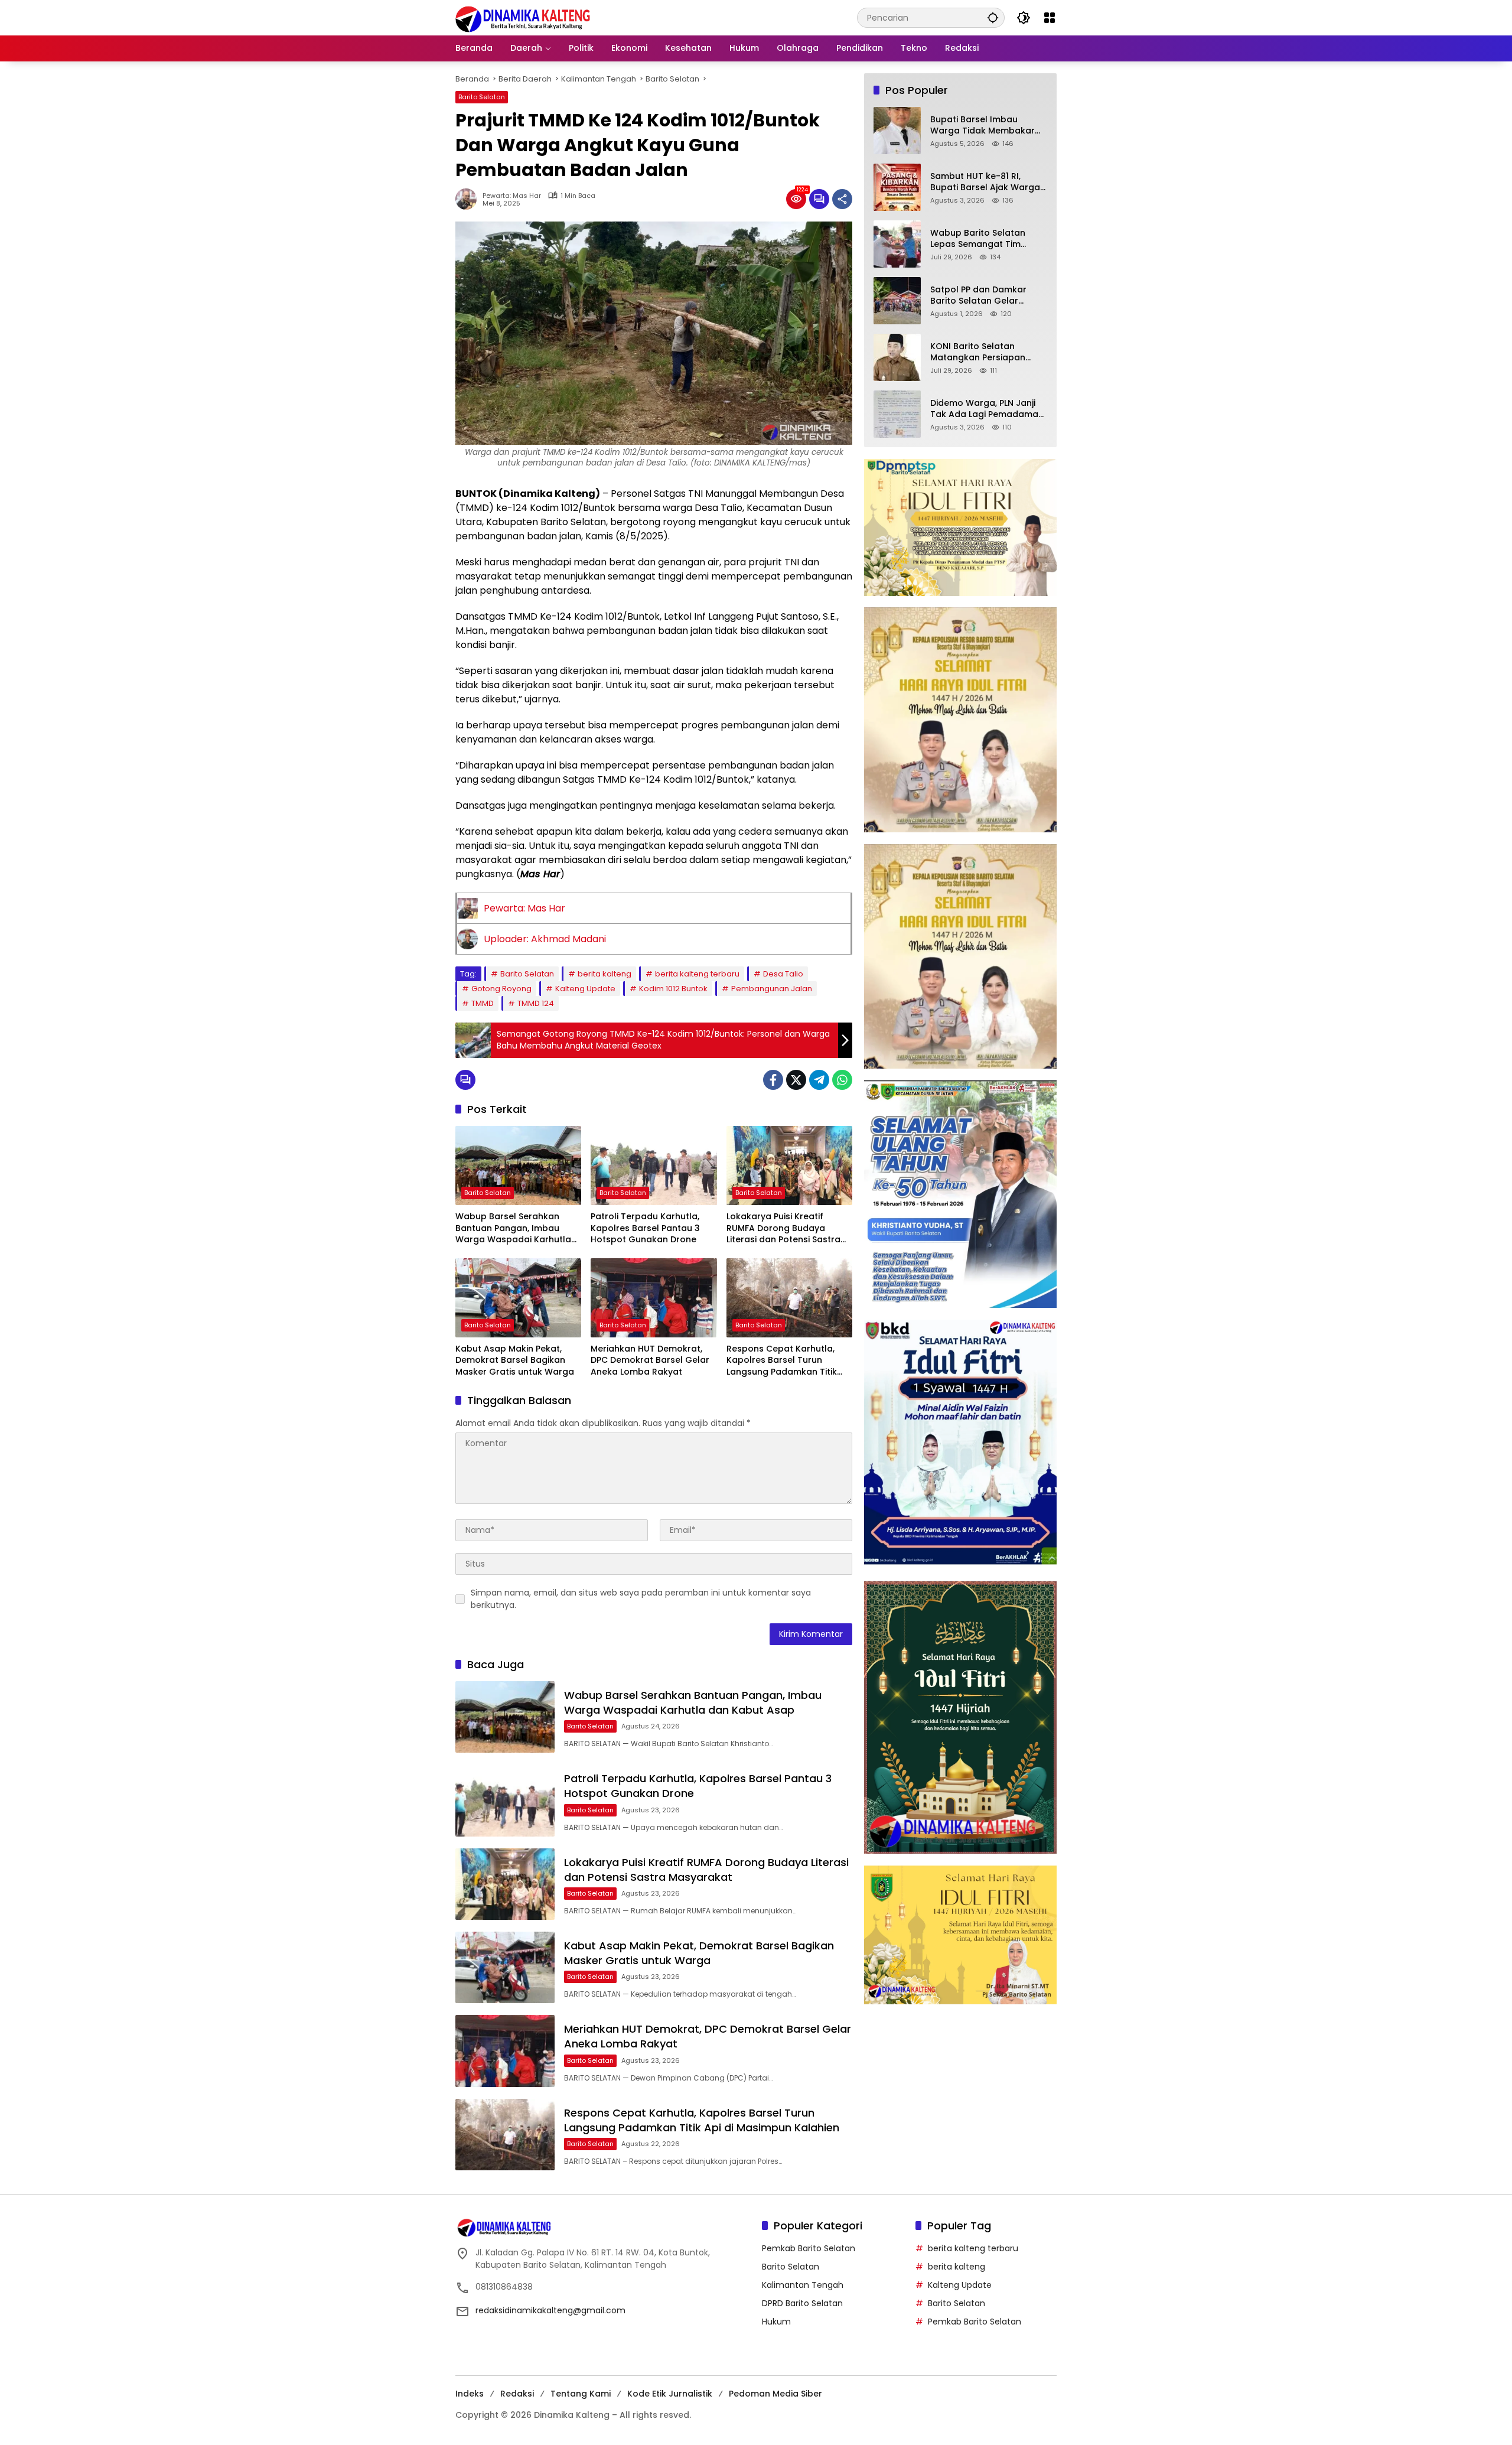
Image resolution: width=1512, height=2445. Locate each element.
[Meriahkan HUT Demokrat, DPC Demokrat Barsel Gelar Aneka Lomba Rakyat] (654, 1298)
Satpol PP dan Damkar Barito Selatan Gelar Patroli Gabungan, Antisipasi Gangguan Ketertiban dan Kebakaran (988, 296)
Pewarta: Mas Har (512, 196)
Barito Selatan (482, 97)
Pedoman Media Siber (775, 2394)
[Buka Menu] (1050, 18)
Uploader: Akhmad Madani (545, 939)
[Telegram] (819, 1080)
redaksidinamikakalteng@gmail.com (550, 2310)
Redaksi (517, 2394)
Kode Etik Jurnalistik (670, 2394)
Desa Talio (783, 974)
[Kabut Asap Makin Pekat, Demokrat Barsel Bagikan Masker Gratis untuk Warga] (518, 1298)
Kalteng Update (585, 989)
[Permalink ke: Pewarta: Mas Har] (469, 199)
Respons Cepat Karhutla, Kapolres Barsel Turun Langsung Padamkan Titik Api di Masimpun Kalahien (782, 1361)
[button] (993, 17)
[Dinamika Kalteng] (523, 19)
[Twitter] (796, 1080)
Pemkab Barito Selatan (809, 2248)
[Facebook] (773, 1080)
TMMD (483, 1003)
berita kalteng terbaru (697, 974)
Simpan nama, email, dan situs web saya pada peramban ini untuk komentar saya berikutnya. (641, 1599)
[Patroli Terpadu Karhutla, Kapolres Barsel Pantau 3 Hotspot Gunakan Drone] (654, 1165)
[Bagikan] (842, 199)
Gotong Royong (501, 989)
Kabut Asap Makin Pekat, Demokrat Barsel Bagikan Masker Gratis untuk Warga (515, 1360)
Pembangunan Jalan (772, 989)
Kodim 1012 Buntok (673, 989)
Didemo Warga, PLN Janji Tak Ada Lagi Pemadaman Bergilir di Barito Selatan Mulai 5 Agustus (987, 409)
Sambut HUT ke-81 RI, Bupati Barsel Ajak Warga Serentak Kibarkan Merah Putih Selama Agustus (985, 182)
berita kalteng (605, 974)
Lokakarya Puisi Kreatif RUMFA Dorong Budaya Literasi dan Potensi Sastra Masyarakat (783, 1228)
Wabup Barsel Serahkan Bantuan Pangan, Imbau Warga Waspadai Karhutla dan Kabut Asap (513, 1228)
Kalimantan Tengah (803, 2285)
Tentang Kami (581, 2394)
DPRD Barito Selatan (802, 2303)
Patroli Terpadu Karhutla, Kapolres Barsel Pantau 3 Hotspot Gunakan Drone (645, 1228)
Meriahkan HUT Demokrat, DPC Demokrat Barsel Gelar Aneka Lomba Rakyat (650, 1360)
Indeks (470, 2394)
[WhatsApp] (842, 1080)
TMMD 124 (536, 1003)
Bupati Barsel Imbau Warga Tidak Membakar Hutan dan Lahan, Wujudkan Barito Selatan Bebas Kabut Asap (983, 126)
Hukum (776, 2322)
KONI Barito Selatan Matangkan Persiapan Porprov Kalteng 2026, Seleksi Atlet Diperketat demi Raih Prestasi (980, 352)
